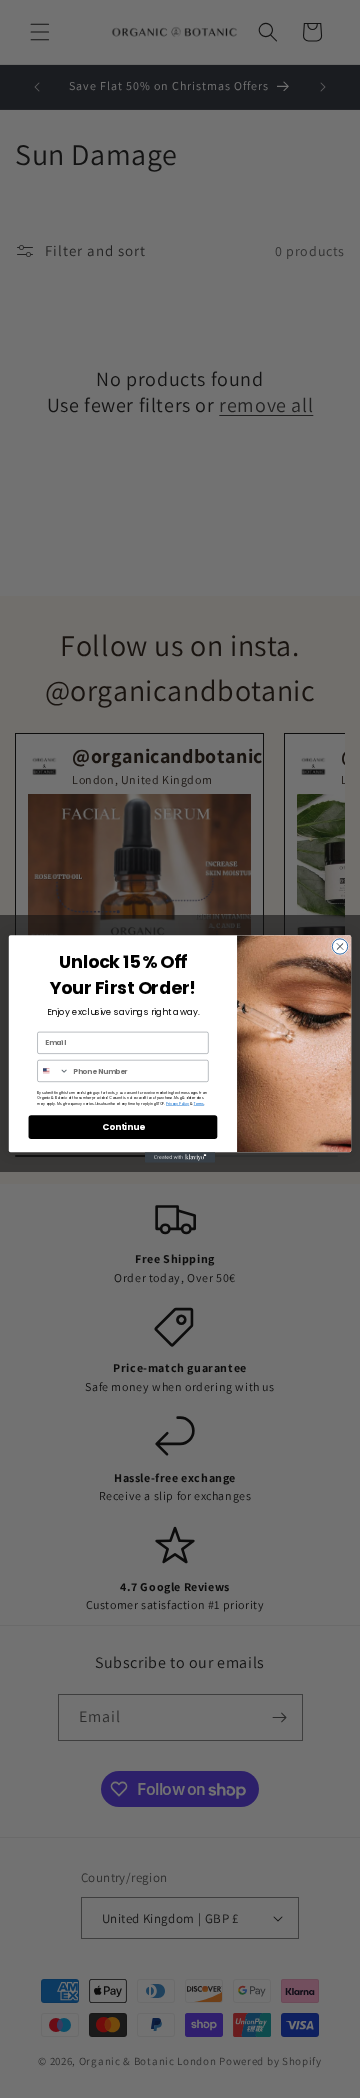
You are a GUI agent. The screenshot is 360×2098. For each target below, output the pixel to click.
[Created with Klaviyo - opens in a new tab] (180, 1157)
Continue (123, 1127)
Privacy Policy (177, 1103)
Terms (199, 1103)
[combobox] (53, 1070)
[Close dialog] (339, 946)
